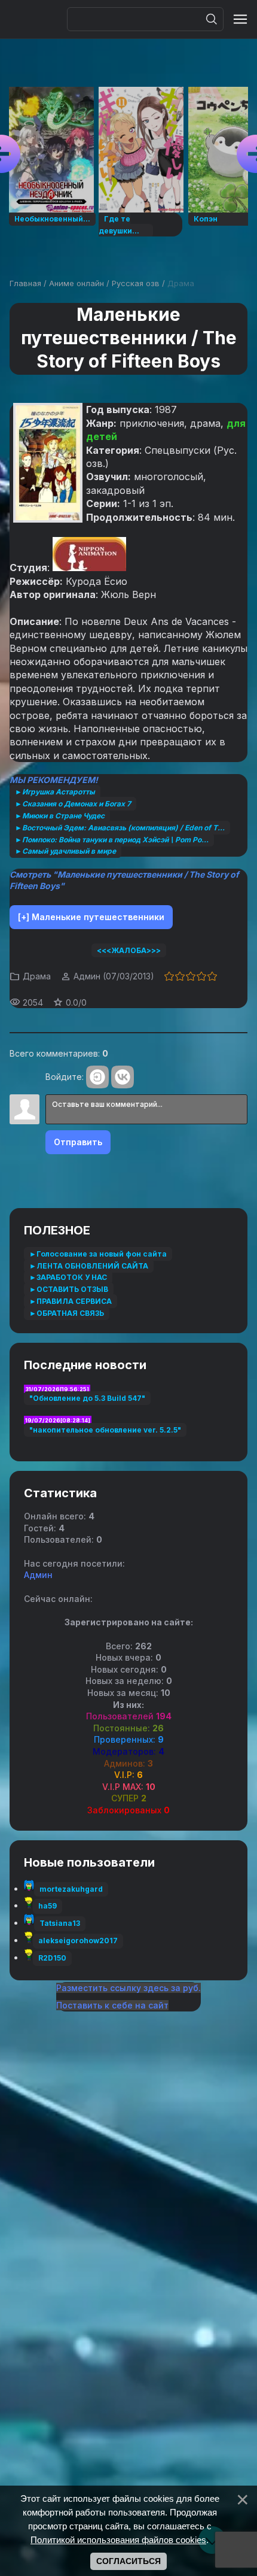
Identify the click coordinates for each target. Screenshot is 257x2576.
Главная (25, 283)
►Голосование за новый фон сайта (98, 1254)
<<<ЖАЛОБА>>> (129, 950)
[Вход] (97, 1077)
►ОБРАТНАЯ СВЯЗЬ (67, 1313)
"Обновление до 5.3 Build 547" (87, 1398)
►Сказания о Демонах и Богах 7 (73, 804)
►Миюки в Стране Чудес (60, 816)
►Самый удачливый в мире (65, 851)
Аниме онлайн (77, 283)
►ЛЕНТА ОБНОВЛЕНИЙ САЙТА (89, 1266)
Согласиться (128, 2561)
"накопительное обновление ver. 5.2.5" (105, 1430)
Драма (181, 283)
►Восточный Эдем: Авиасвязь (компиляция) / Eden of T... (120, 828)
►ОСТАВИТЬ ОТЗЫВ (69, 1289)
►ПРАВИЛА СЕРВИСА (71, 1301)
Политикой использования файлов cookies (118, 2540)
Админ (87, 976)
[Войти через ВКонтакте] (123, 1077)
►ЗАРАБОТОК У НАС (68, 1277)
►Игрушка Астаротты (55, 792)
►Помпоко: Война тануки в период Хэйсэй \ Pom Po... (112, 840)
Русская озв (136, 283)
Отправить (78, 1142)
